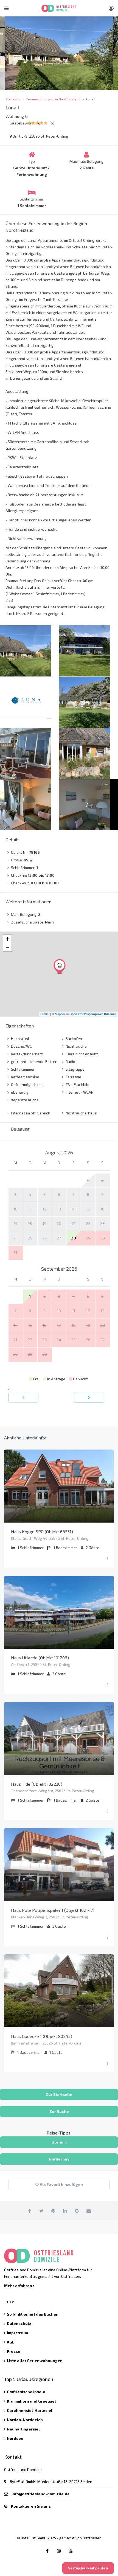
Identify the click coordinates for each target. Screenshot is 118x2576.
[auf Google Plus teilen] (77, 2211)
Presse (14, 2351)
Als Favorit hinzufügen (61, 2184)
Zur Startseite (59, 2094)
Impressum (17, 2333)
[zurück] (23, 1398)
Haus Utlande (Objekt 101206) (40, 1658)
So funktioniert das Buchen (33, 2314)
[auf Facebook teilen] (30, 2211)
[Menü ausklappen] (107, 1559)
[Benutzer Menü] (111, 8)
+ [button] (8, 939)
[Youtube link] (71, 2551)
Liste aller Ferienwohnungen (35, 2361)
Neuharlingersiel (23, 2429)
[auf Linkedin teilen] (65, 2211)
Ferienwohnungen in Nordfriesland (53, 99)
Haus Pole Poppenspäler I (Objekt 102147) (53, 1910)
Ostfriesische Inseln (26, 2392)
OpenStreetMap (80, 1014)
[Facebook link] (47, 2551)
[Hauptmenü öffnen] (6, 8)
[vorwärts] (89, 1398)
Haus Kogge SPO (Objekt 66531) (42, 1531)
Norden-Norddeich (25, 2420)
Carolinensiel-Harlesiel (30, 2410)
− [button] (8, 947)
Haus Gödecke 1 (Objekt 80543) (42, 2036)
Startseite (13, 99)
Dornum (59, 2142)
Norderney (59, 2159)
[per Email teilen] (89, 2211)
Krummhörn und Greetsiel (31, 2401)
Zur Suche (59, 2111)
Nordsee (15, 2438)
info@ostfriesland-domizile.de (41, 2494)
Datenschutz (19, 2323)
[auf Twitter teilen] (41, 2211)
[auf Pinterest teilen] (53, 2211)
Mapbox (60, 1014)
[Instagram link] (59, 2551)
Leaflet (45, 1014)
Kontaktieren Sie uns (31, 2506)
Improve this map (104, 1014)
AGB (11, 2342)
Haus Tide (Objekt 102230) (37, 1784)
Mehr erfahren (19, 2286)
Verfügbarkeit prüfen (88, 2568)
